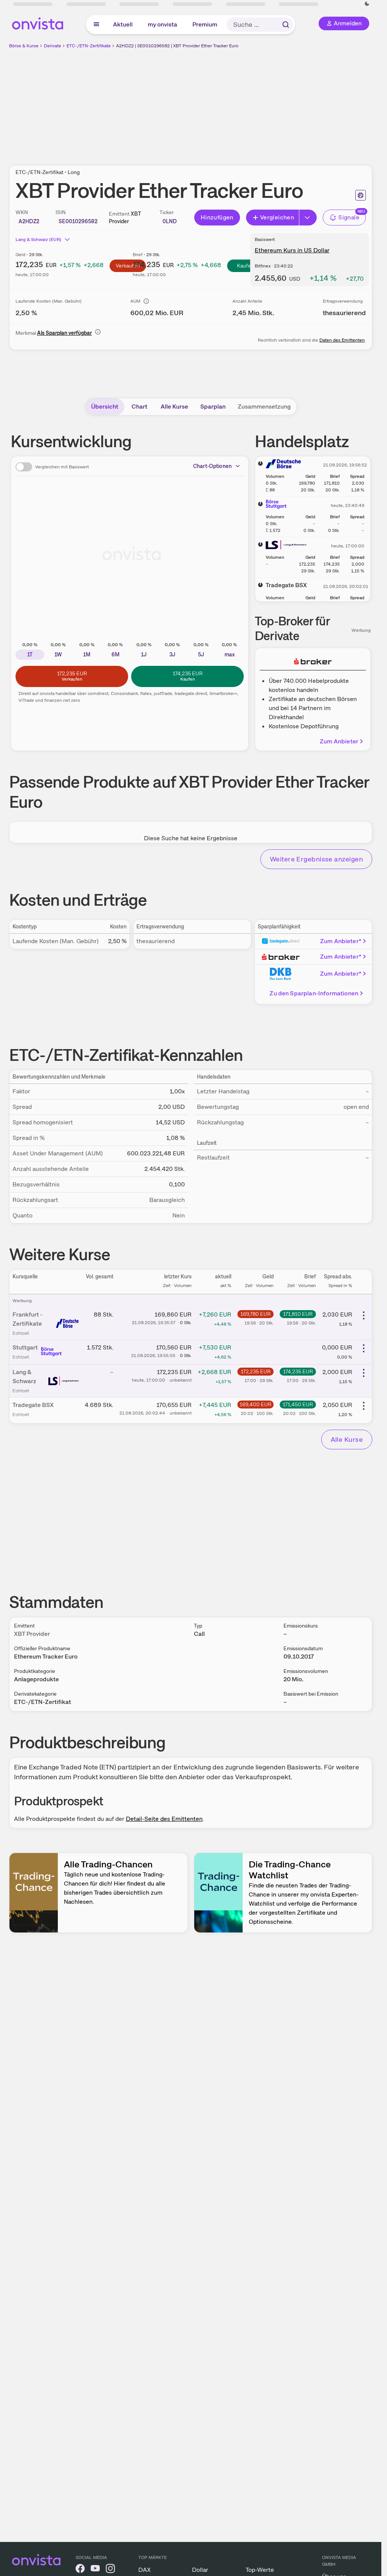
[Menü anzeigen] (96, 25)
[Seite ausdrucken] (361, 195)
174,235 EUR (298, 1371)
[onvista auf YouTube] (95, 2570)
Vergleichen (277, 217)
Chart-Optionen (212, 466)
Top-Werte (260, 2570)
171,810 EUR (298, 1314)
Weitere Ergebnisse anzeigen (316, 859)
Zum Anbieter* (341, 941)
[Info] (146, 301)
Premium (205, 24)
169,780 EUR (255, 1314)
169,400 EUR (255, 1404)
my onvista (163, 24)
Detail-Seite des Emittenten (164, 1819)
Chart (139, 407)
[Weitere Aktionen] (364, 1315)
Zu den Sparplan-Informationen (314, 993)
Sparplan (213, 407)
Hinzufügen (217, 217)
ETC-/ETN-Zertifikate (89, 46)
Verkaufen (128, 266)
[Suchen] (286, 25)
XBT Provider (32, 1634)
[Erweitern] (308, 218)
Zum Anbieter (339, 741)
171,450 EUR (298, 1404)
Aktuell (123, 24)
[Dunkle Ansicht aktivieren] (367, 4)
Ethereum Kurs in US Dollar (292, 250)
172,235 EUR (256, 1371)
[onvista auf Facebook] (80, 2570)
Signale (349, 217)
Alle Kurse (174, 407)
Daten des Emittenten (342, 340)
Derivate (53, 46)
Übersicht (105, 407)
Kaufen (245, 266)
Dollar (200, 2570)
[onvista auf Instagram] (110, 2570)
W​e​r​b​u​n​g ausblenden (256, 103)
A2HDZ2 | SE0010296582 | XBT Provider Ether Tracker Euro (177, 46)
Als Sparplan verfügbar (64, 333)
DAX (145, 2570)
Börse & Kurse (24, 46)
